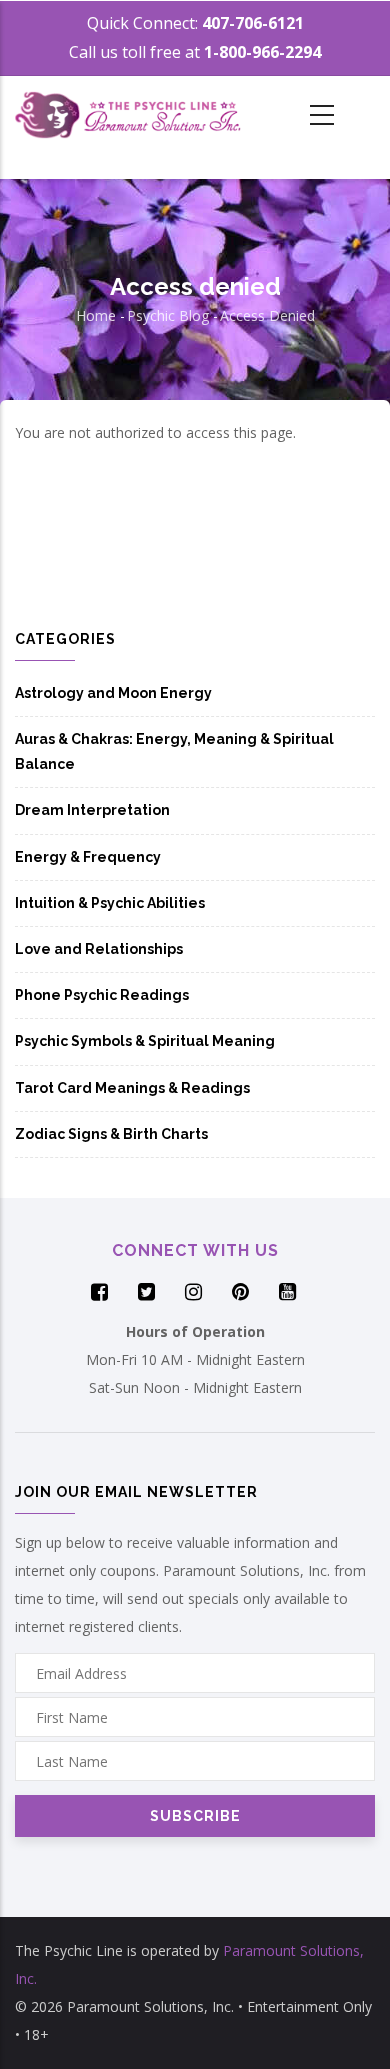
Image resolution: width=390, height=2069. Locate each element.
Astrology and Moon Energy (113, 693)
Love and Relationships (99, 949)
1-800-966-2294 (262, 52)
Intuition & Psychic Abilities (110, 903)
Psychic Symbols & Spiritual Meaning (145, 1041)
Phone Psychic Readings (102, 995)
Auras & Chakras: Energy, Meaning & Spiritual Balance (174, 751)
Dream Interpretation (92, 810)
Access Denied (267, 315)
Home (96, 315)
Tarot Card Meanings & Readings (132, 1088)
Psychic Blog (168, 315)
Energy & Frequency (88, 857)
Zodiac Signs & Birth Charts (111, 1134)
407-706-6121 (253, 23)
